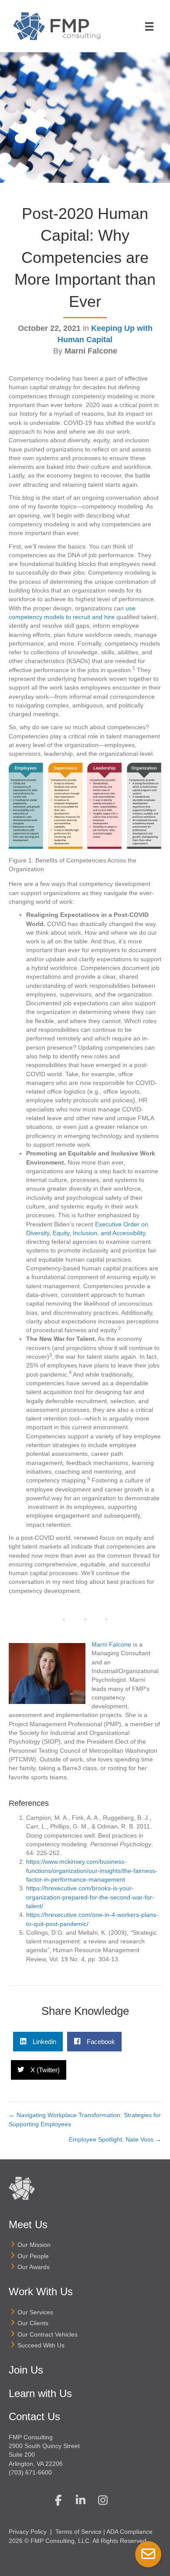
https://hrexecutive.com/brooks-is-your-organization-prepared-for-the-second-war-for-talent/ (90, 1897)
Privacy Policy (28, 2532)
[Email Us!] (148, 2554)
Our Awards (34, 2267)
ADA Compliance (129, 2532)
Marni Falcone (111, 1644)
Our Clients (33, 2323)
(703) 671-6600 (30, 2472)
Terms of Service (78, 2532)
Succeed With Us (41, 2345)
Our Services (35, 2312)
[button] (58, 2500)
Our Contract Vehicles (48, 2334)
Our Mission (34, 2245)
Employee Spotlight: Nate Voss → (115, 2139)
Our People (33, 2256)
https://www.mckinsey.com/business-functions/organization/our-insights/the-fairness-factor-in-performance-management (92, 1871)
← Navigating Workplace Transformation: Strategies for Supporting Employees (85, 2119)
